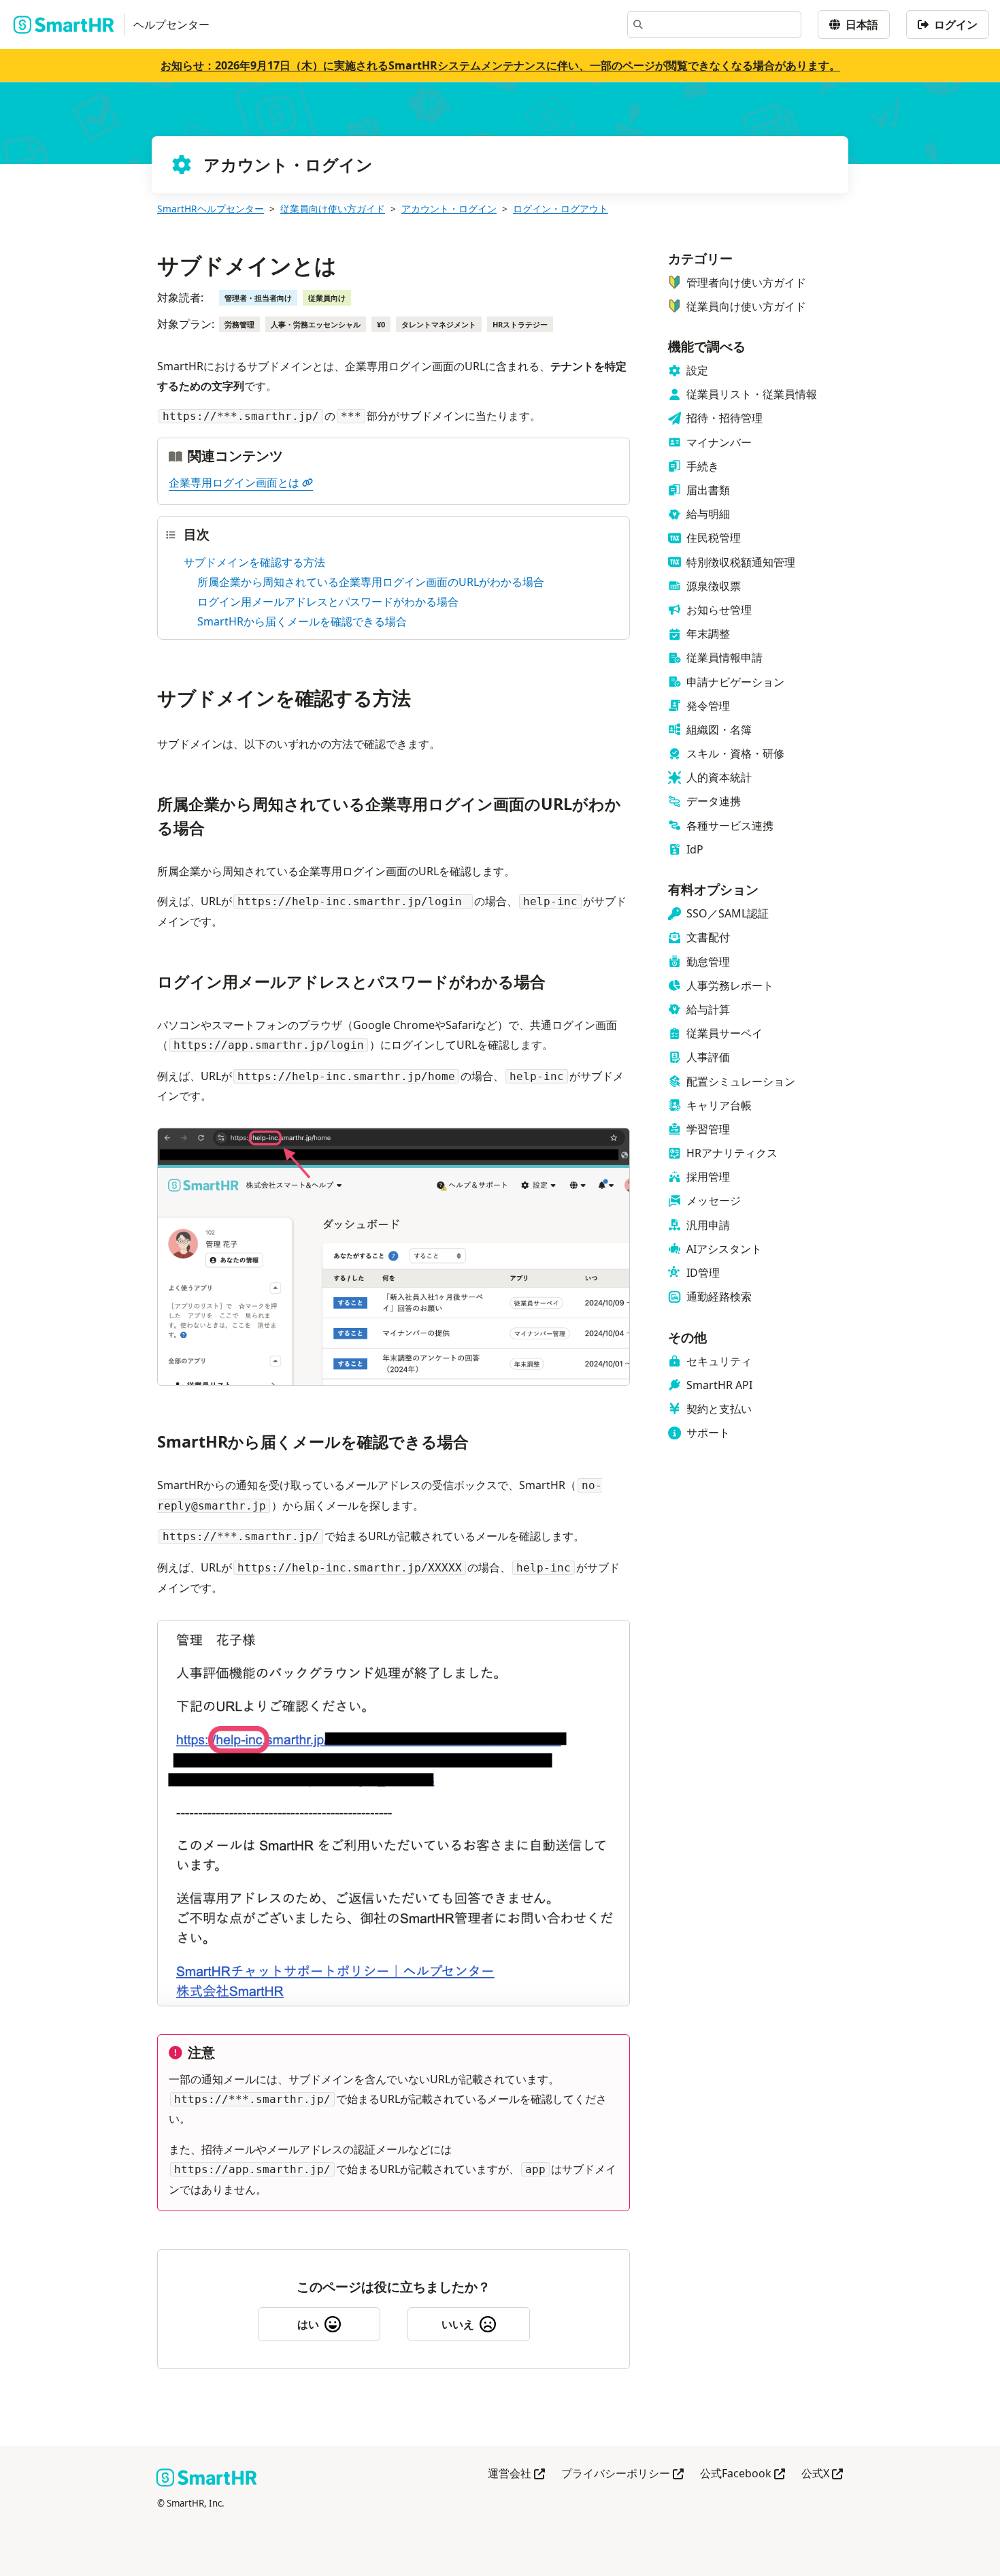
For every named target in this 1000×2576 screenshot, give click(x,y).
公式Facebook (743, 2474)
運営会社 (516, 2474)
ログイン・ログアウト (561, 209)
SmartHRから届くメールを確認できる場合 (302, 621)
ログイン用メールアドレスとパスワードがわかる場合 (328, 602)
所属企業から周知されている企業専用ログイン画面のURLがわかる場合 (371, 582)
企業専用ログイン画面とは (234, 483)
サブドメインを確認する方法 (254, 562)
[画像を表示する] (394, 1260)
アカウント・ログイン (449, 209)
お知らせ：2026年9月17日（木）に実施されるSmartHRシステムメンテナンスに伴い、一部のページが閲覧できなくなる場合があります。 (500, 65)
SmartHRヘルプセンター (211, 209)
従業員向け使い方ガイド (333, 209)
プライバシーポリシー (622, 2474)
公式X (822, 2474)
